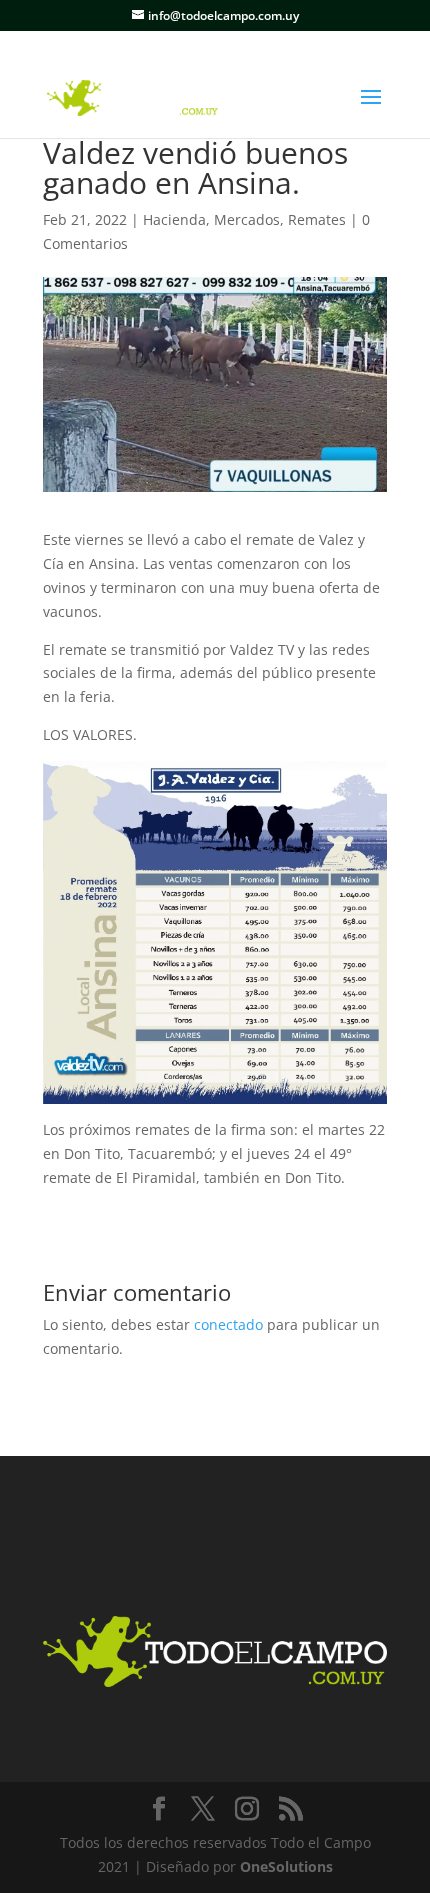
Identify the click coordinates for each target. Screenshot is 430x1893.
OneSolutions (286, 1866)
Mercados (247, 219)
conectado (228, 1324)
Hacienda (174, 219)
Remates (317, 219)
